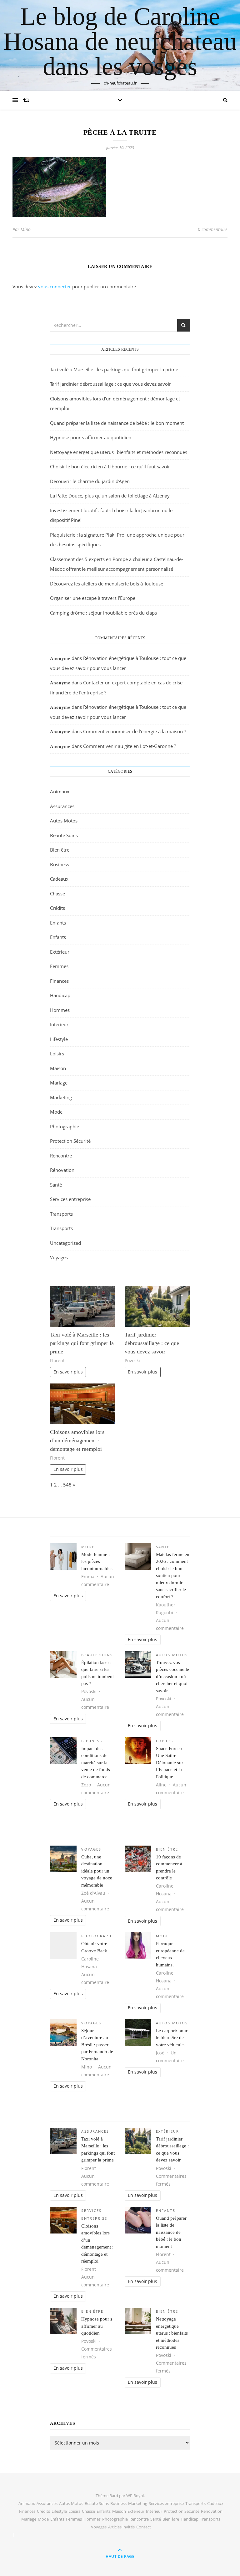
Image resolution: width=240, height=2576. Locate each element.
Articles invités (121, 2527)
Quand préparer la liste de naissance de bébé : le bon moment (117, 423)
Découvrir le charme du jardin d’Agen (90, 481)
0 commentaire (213, 229)
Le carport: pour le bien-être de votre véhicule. (172, 2038)
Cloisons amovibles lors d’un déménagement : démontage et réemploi (77, 1440)
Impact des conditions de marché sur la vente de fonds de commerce (96, 1763)
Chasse (57, 894)
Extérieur (60, 952)
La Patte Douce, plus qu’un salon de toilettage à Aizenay (110, 496)
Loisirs (57, 1054)
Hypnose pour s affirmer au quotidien (91, 437)
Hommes (60, 1010)
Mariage (59, 1083)
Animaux (60, 791)
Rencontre (61, 1156)
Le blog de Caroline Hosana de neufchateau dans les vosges (120, 41)
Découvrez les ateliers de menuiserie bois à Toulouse (107, 584)
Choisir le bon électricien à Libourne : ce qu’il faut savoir (110, 466)
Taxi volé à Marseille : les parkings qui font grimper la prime (114, 369)
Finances (59, 981)
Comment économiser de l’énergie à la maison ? (135, 731)
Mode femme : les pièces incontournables (97, 1561)
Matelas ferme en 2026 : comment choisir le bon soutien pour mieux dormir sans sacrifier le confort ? (173, 1576)
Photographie (65, 1126)
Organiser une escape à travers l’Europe (93, 598)
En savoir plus (68, 1372)
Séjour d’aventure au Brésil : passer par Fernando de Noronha (97, 2045)
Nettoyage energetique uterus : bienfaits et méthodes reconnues (119, 452)
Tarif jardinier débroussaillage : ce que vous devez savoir (110, 384)
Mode (56, 1112)
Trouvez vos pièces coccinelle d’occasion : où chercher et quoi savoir (172, 1677)
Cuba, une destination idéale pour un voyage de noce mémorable (97, 1871)
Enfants (58, 923)
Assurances (62, 806)
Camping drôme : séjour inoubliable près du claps (103, 613)
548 (67, 1485)
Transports (61, 1214)
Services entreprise (70, 1199)
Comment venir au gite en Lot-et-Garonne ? (130, 746)
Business (60, 864)
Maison (58, 1068)
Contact (144, 2527)
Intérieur (59, 1024)
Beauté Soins (64, 835)
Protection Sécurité (70, 1141)
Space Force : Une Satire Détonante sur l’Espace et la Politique (170, 1763)
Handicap (60, 995)
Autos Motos (64, 821)
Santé (56, 1185)
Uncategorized (65, 1243)
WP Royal (135, 2496)
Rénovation (62, 1170)
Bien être (60, 850)
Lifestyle (59, 1039)
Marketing (61, 1097)
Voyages (59, 1257)
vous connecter (55, 286)
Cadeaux (59, 879)
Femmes (59, 966)
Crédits (57, 908)
